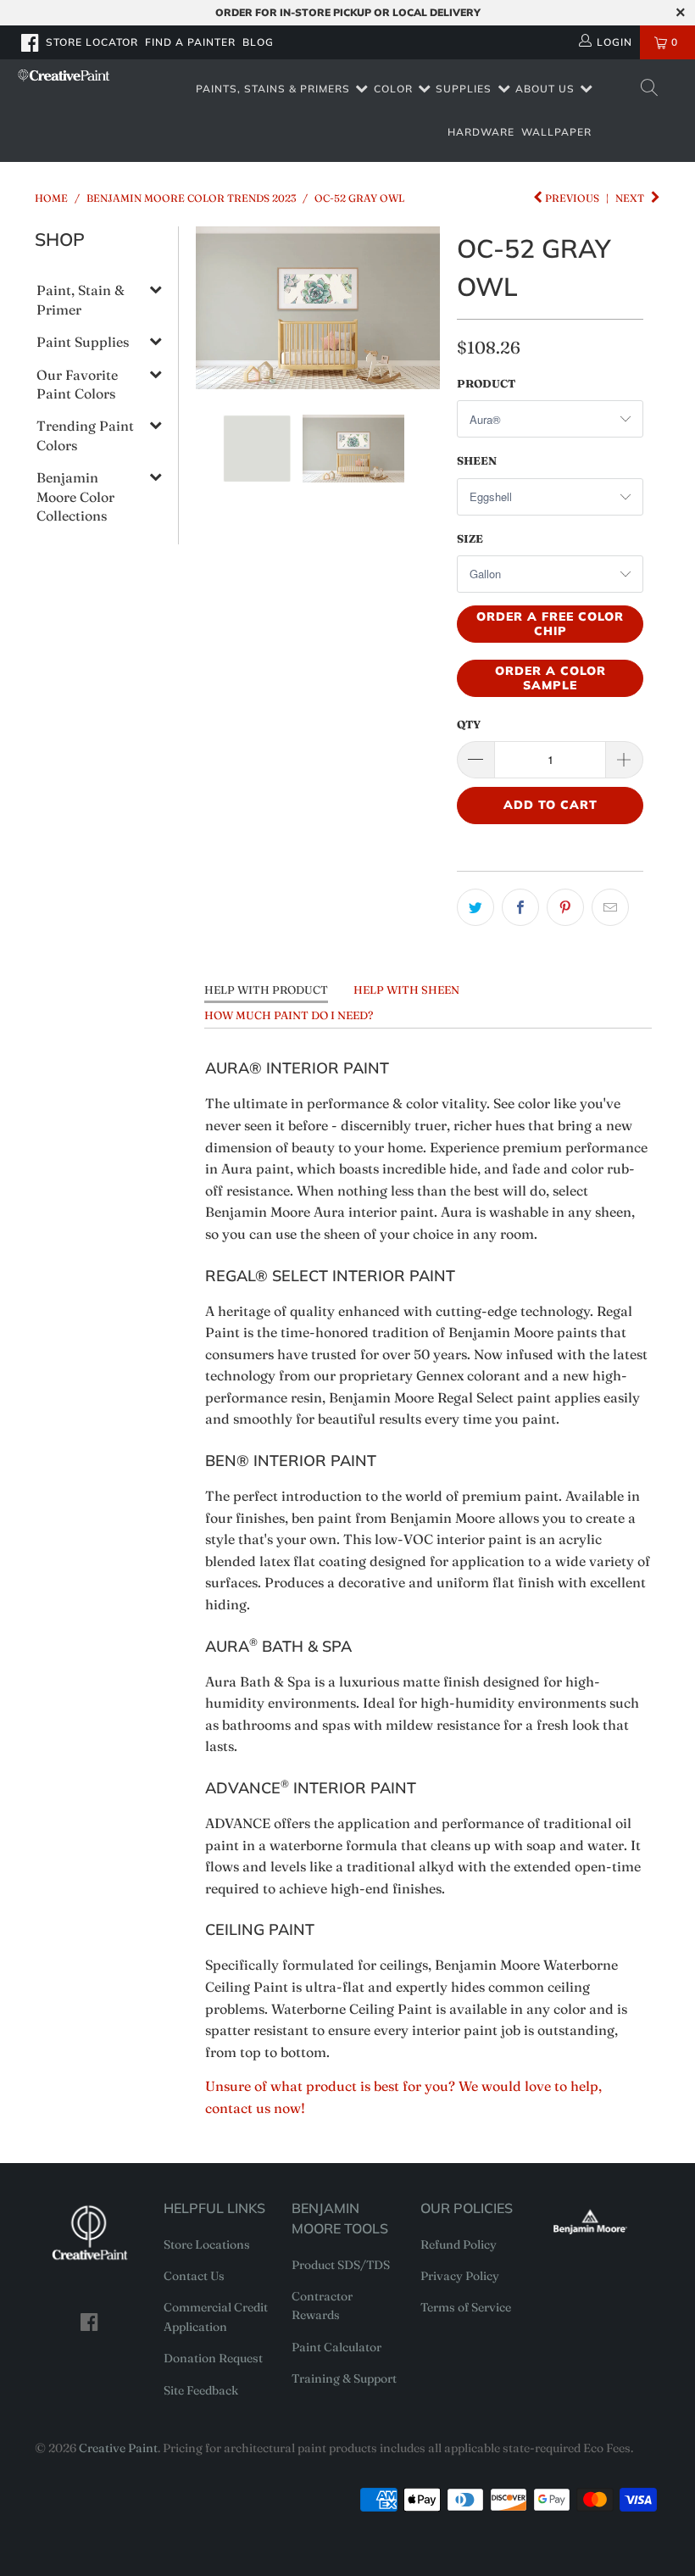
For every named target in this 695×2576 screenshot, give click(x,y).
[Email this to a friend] (610, 907)
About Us (545, 89)
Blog (258, 42)
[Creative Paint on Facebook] (31, 42)
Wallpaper (556, 132)
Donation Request (213, 2358)
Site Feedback (201, 2390)
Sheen (477, 460)
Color (393, 89)
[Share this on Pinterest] (565, 907)
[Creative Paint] (64, 75)
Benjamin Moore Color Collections (75, 496)
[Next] (424, 308)
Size (470, 538)
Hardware (481, 132)
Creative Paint (118, 2448)
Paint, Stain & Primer (81, 299)
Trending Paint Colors (85, 435)
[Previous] (212, 308)
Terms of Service (466, 2307)
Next (631, 198)
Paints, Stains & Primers (273, 89)
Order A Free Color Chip (550, 624)
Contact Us (194, 2276)
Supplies (464, 89)
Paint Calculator (336, 2347)
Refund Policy (459, 2244)
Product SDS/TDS (341, 2265)
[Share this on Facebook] (520, 907)
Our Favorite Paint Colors (77, 384)
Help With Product (266, 990)
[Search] (648, 89)
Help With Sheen (406, 990)
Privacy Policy (460, 2276)
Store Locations (207, 2244)
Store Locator (92, 42)
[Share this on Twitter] (475, 907)
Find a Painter (190, 42)
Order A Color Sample (550, 678)
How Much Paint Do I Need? (289, 1015)
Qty (469, 724)
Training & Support (344, 2378)
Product (486, 383)
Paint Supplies (83, 342)
